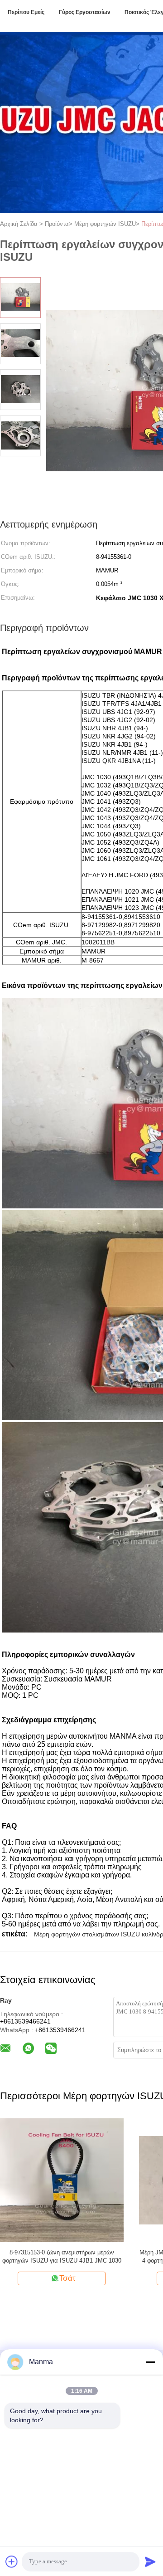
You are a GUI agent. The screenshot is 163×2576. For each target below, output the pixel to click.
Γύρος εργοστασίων (85, 12)
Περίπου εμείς (26, 12)
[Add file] (12, 2561)
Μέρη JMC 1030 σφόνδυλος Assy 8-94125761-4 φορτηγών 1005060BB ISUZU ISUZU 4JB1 (93, 2256)
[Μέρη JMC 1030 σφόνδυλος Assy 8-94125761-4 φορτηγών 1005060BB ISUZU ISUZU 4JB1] (93, 2180)
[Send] (150, 2561)
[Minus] (150, 2362)
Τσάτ (98, 2278)
